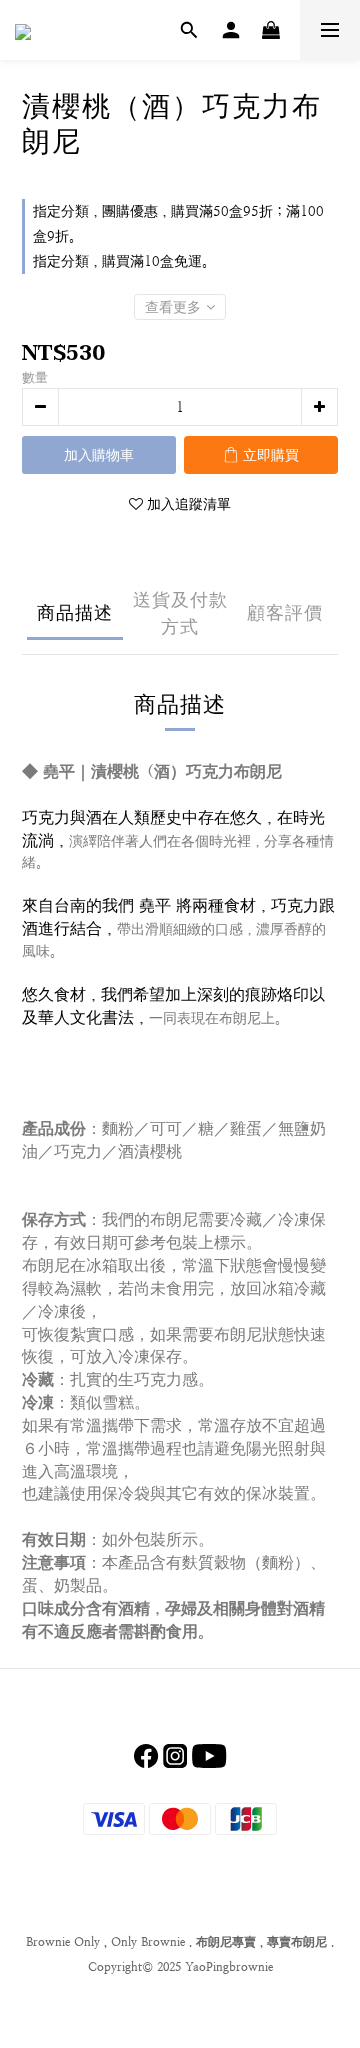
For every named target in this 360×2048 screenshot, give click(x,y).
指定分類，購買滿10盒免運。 (124, 261)
